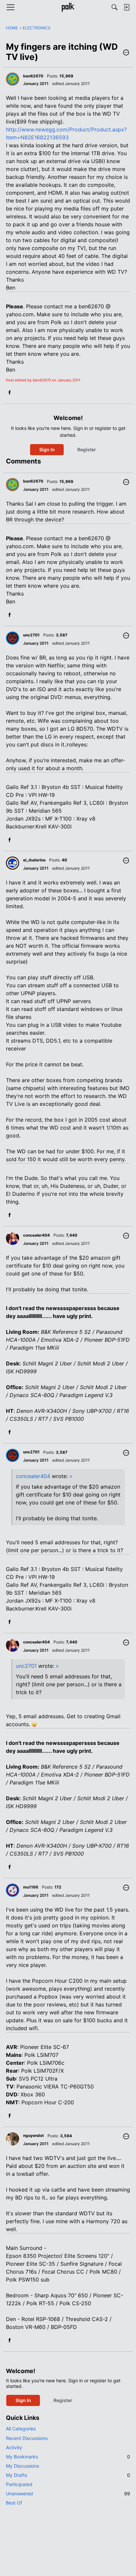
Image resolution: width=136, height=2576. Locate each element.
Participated (19, 2484)
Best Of (14, 2503)
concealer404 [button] (36, 1235)
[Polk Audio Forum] (68, 7)
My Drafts (68, 2475)
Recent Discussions (27, 2438)
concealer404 (33, 1476)
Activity (14, 2447)
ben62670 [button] (33, 76)
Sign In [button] (47, 449)
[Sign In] (126, 7)
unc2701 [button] (31, 635)
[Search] (115, 7)
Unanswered (68, 2493)
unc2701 (26, 1666)
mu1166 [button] (31, 1887)
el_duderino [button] (34, 860)
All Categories (21, 2429)
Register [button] (87, 449)
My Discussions (22, 2466)
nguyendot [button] (34, 2135)
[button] (126, 53)
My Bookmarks (68, 2457)
